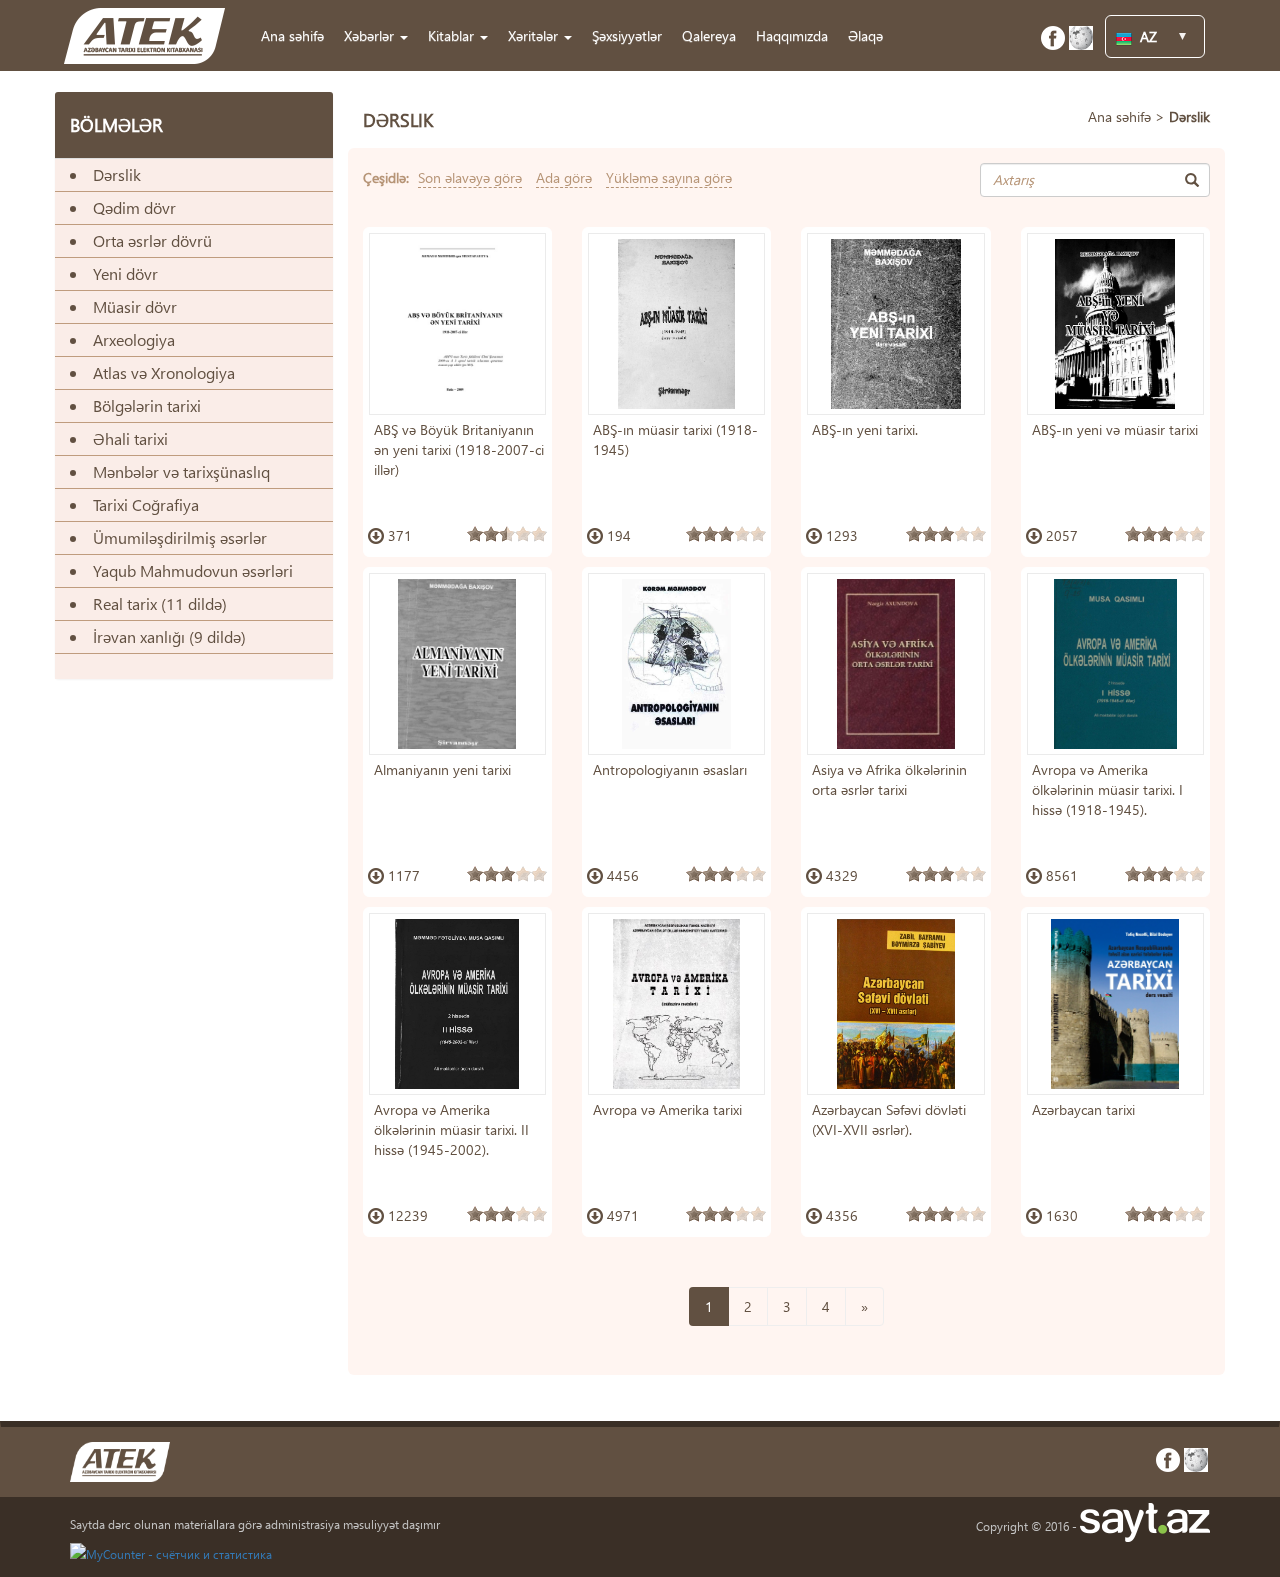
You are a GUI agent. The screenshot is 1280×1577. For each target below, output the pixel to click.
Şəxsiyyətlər (627, 35)
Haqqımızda (792, 35)
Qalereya (709, 35)
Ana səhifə (292, 35)
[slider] (507, 534)
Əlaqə (865, 35)
